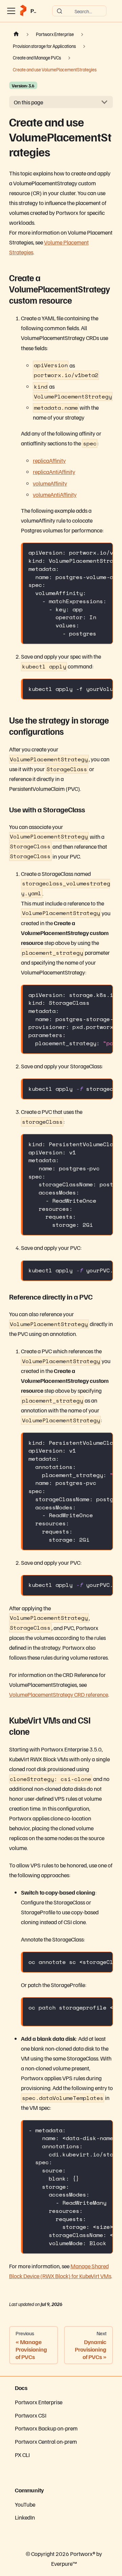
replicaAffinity (49, 460)
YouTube (25, 2504)
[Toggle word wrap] (90, 552)
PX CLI (22, 2455)
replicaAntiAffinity (54, 472)
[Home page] (16, 34)
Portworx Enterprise (39, 2402)
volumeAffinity (50, 483)
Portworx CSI (31, 2415)
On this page (28, 102)
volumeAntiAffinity (55, 494)
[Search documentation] (79, 11)
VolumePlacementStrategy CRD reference (59, 1694)
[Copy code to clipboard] (104, 552)
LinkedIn (25, 2517)
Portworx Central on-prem (46, 2441)
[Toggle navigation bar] (11, 11)
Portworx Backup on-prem (46, 2428)
